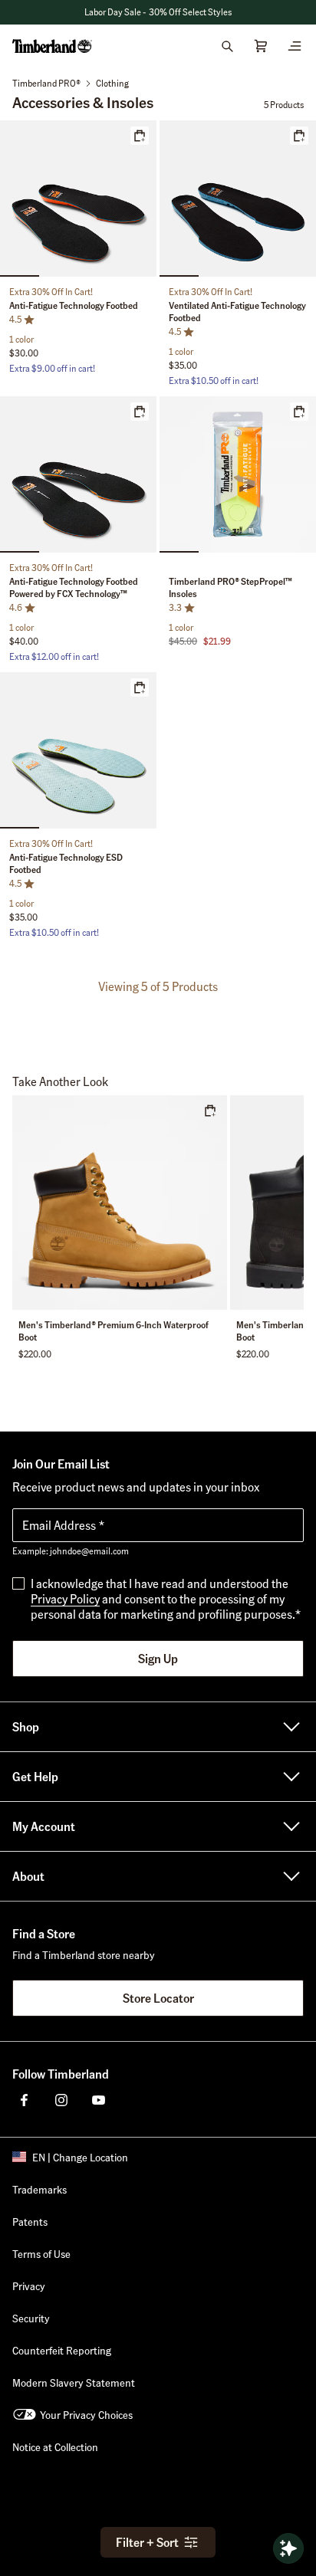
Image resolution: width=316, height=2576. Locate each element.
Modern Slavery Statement (74, 2382)
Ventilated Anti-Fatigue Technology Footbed (237, 312)
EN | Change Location (80, 2157)
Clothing (112, 83)
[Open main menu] (295, 46)
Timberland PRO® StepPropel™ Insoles (230, 587)
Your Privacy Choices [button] (86, 2414)
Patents (30, 2221)
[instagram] (61, 2100)
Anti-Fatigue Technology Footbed (74, 305)
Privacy (29, 2286)
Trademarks (39, 2189)
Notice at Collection (55, 2446)
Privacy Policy (65, 1598)
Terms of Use (41, 2253)
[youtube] (98, 2100)
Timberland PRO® (46, 83)
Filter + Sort (147, 2542)
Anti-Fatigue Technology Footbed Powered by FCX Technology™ (74, 587)
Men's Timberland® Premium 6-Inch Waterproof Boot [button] (114, 1331)
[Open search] (227, 46)
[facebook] (25, 2100)
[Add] (140, 136)
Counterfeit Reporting (62, 2350)
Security (31, 2318)
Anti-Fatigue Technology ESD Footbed (66, 863)
